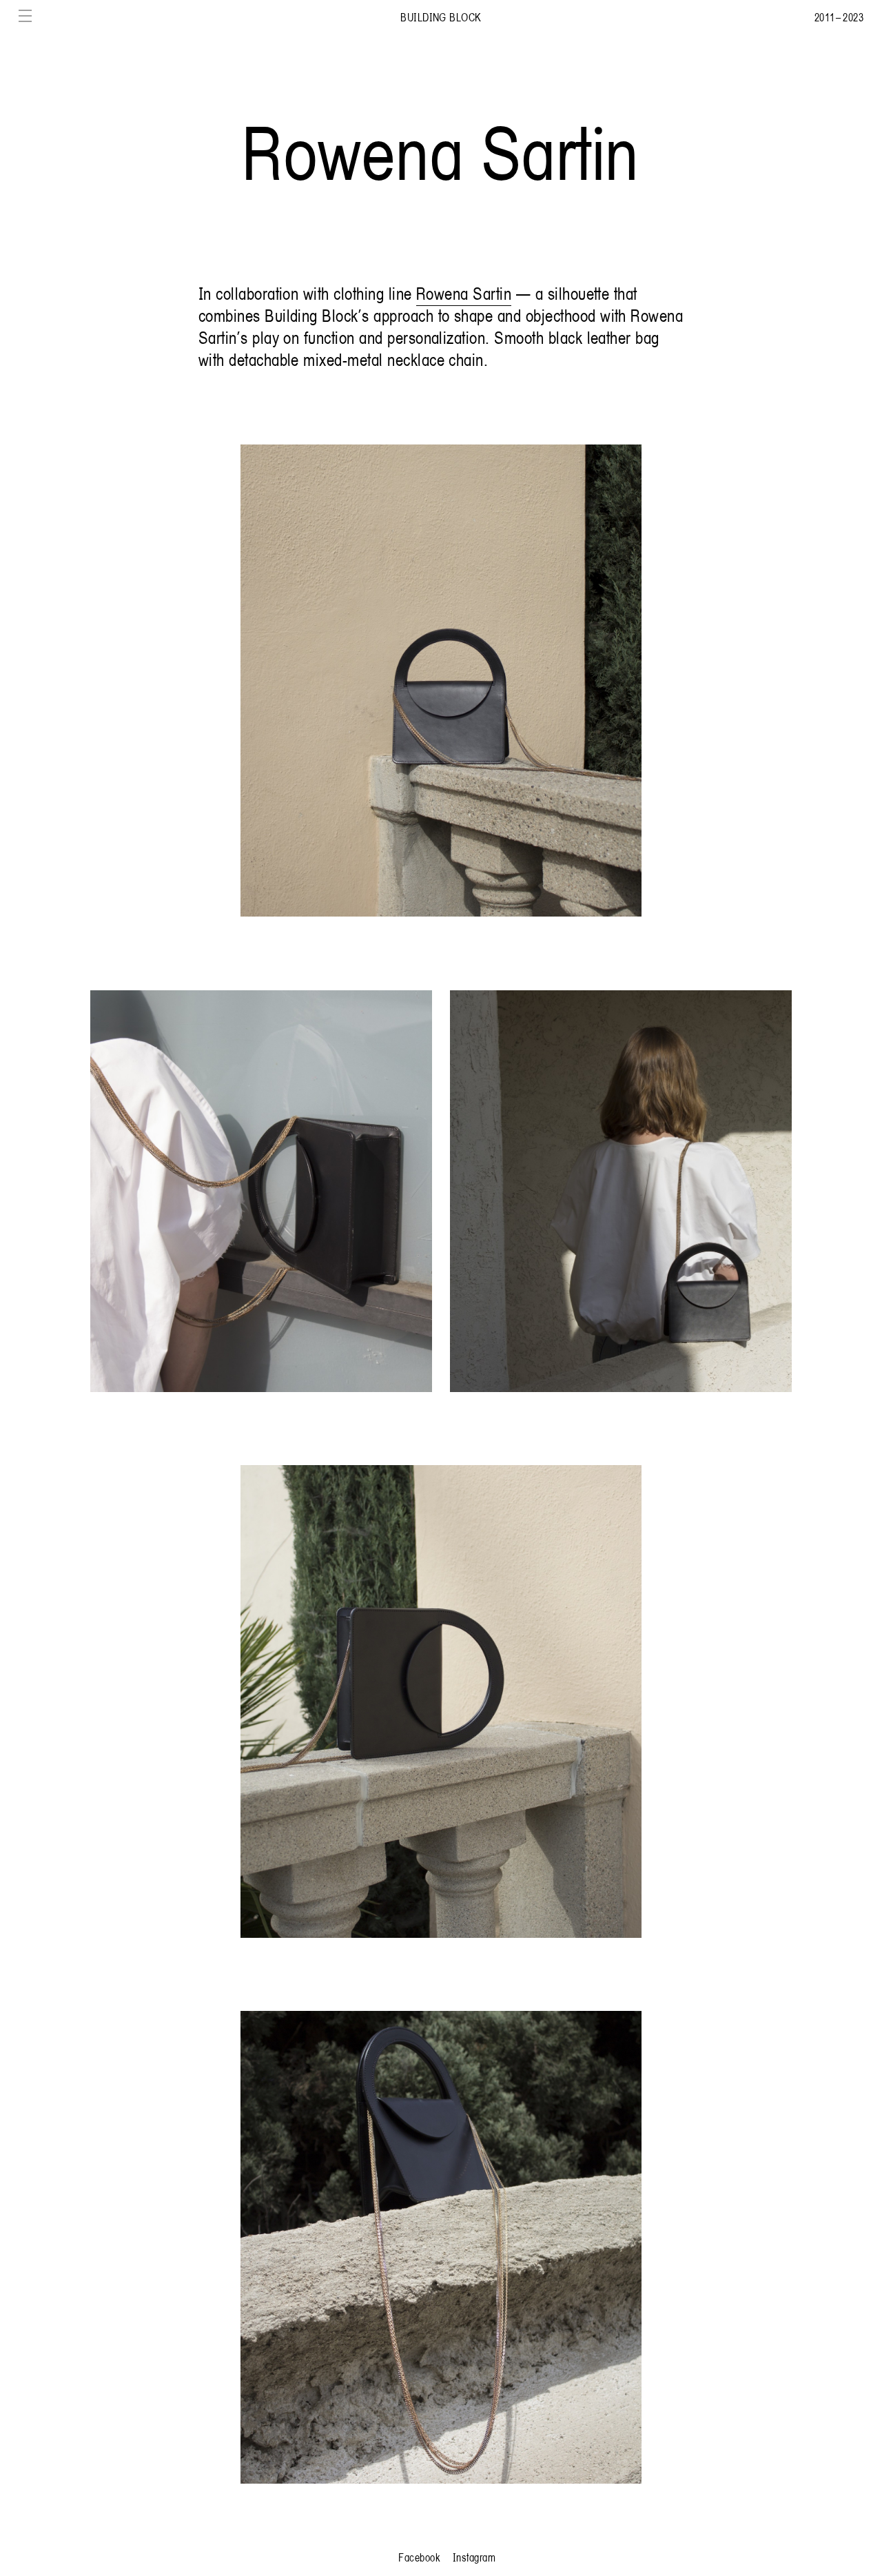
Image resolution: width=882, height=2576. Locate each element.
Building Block (441, 17)
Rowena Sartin (464, 293)
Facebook (419, 2557)
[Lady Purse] (441, 681)
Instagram (474, 2557)
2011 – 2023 (839, 17)
